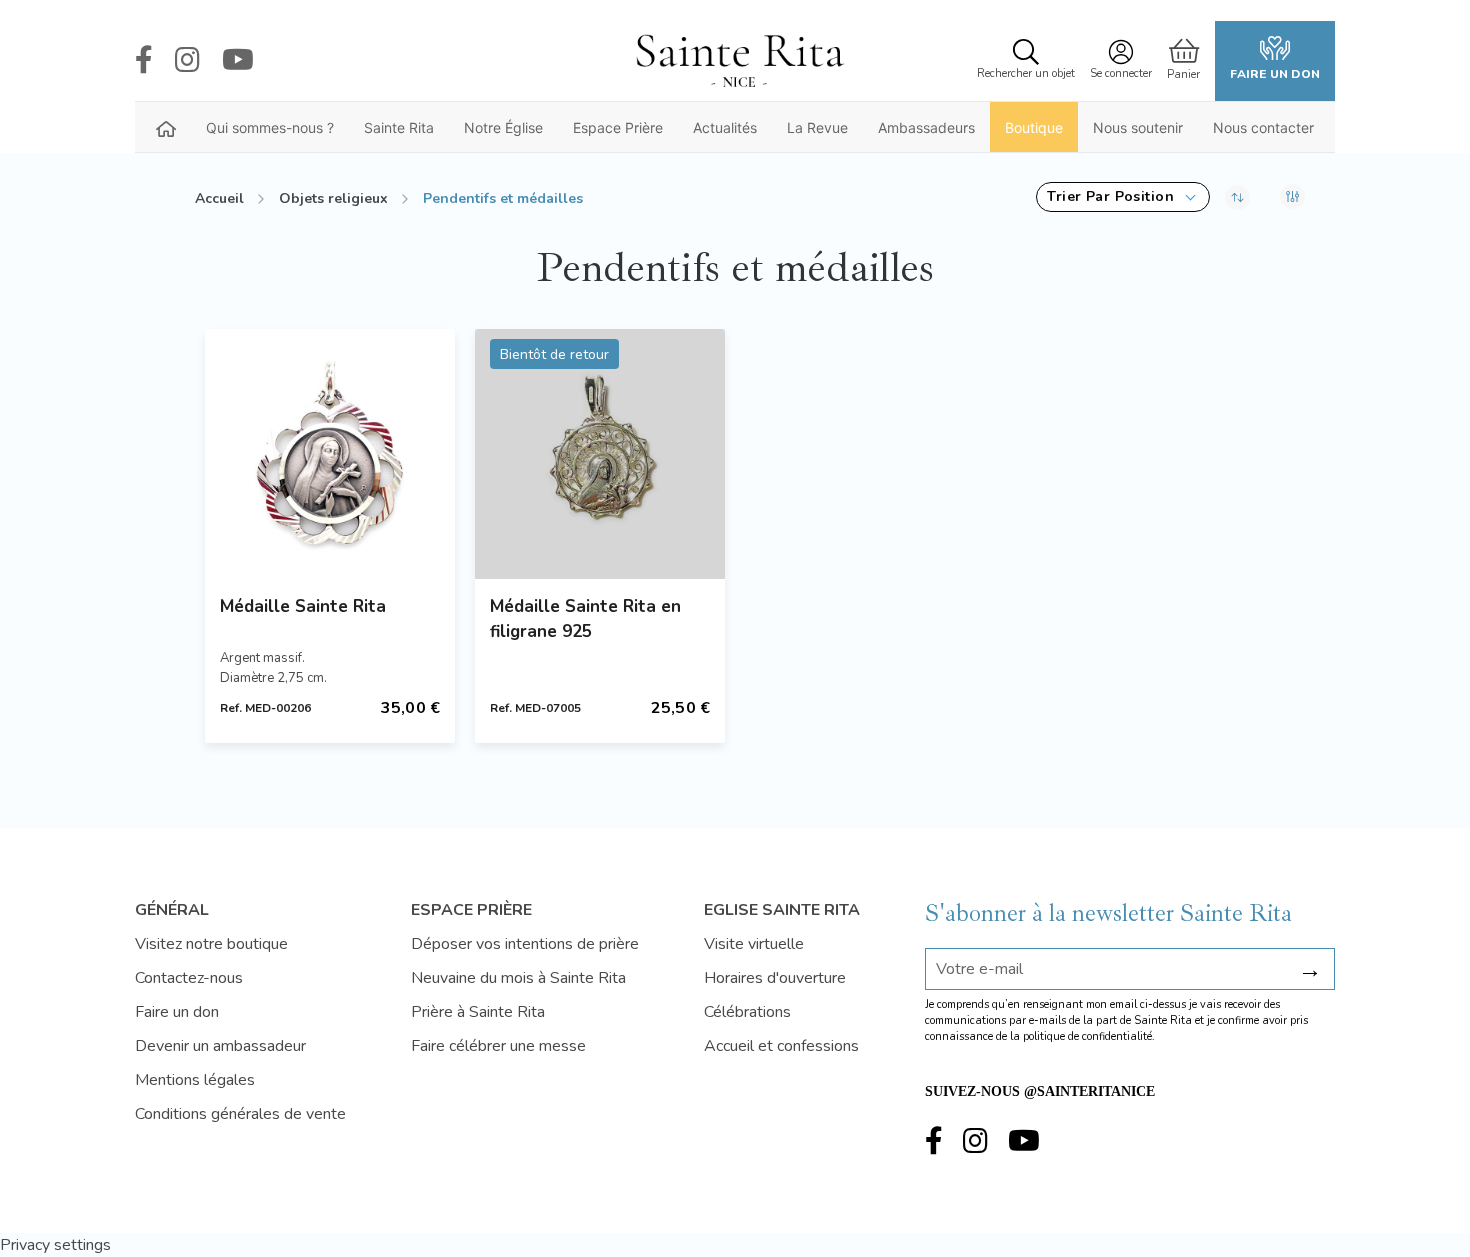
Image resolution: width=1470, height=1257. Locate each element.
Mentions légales (195, 1080)
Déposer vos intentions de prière (525, 944)
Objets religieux (333, 198)
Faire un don (1275, 74)
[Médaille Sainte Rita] (330, 454)
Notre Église (503, 127)
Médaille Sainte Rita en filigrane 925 (585, 619)
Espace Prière (618, 127)
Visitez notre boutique (211, 944)
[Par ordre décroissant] (1237, 197)
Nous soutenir (1138, 127)
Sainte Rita (399, 127)
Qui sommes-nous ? (270, 127)
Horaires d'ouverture (775, 978)
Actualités (725, 127)
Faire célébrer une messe (498, 1046)
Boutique (1034, 127)
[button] (1123, 197)
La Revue (817, 127)
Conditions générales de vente (240, 1114)
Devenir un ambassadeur (220, 1046)
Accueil (219, 198)
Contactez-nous (189, 978)
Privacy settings (55, 1245)
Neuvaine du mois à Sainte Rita (518, 978)
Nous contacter (1263, 127)
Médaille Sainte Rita (303, 606)
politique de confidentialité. (1089, 1036)
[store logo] (739, 61)
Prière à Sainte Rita (478, 1012)
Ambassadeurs (926, 127)
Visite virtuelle (754, 944)
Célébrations (747, 1012)
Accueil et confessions (781, 1046)
